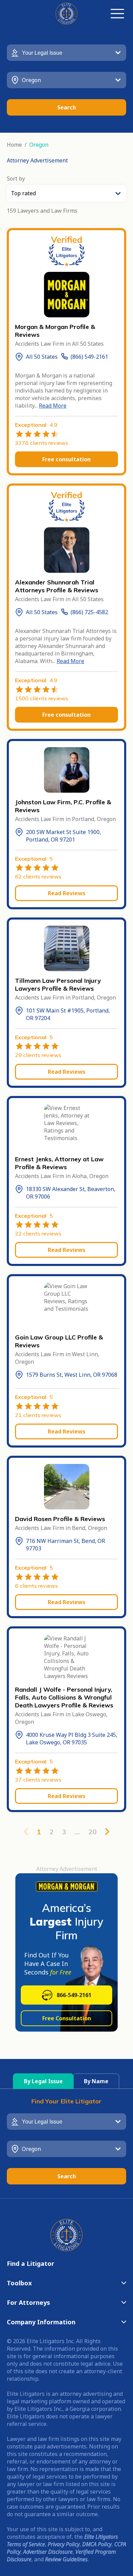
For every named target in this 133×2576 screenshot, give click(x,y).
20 (92, 1832)
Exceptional (36, 425)
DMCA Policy (97, 2544)
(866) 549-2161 (89, 357)
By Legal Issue (43, 2081)
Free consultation (66, 459)
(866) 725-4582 (89, 612)
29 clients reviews (38, 1055)
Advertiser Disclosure (48, 2552)
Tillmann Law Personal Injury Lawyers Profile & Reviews (58, 985)
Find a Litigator (31, 2263)
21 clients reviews (38, 1415)
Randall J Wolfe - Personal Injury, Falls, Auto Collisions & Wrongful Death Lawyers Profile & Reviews (64, 1697)
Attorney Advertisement (37, 160)
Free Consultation (67, 2018)
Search (67, 107)
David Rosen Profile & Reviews (60, 1519)
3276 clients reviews (42, 443)
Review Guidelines (66, 2559)
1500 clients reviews (42, 698)
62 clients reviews (38, 876)
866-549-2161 (74, 1995)
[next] (107, 1832)
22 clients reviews (38, 1233)
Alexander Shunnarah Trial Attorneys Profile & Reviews (57, 586)
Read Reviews (66, 893)
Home (14, 145)
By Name (96, 2081)
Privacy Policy (64, 2544)
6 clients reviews (36, 1586)
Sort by (16, 179)
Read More (53, 406)
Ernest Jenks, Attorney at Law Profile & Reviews (59, 1163)
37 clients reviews (38, 1780)
